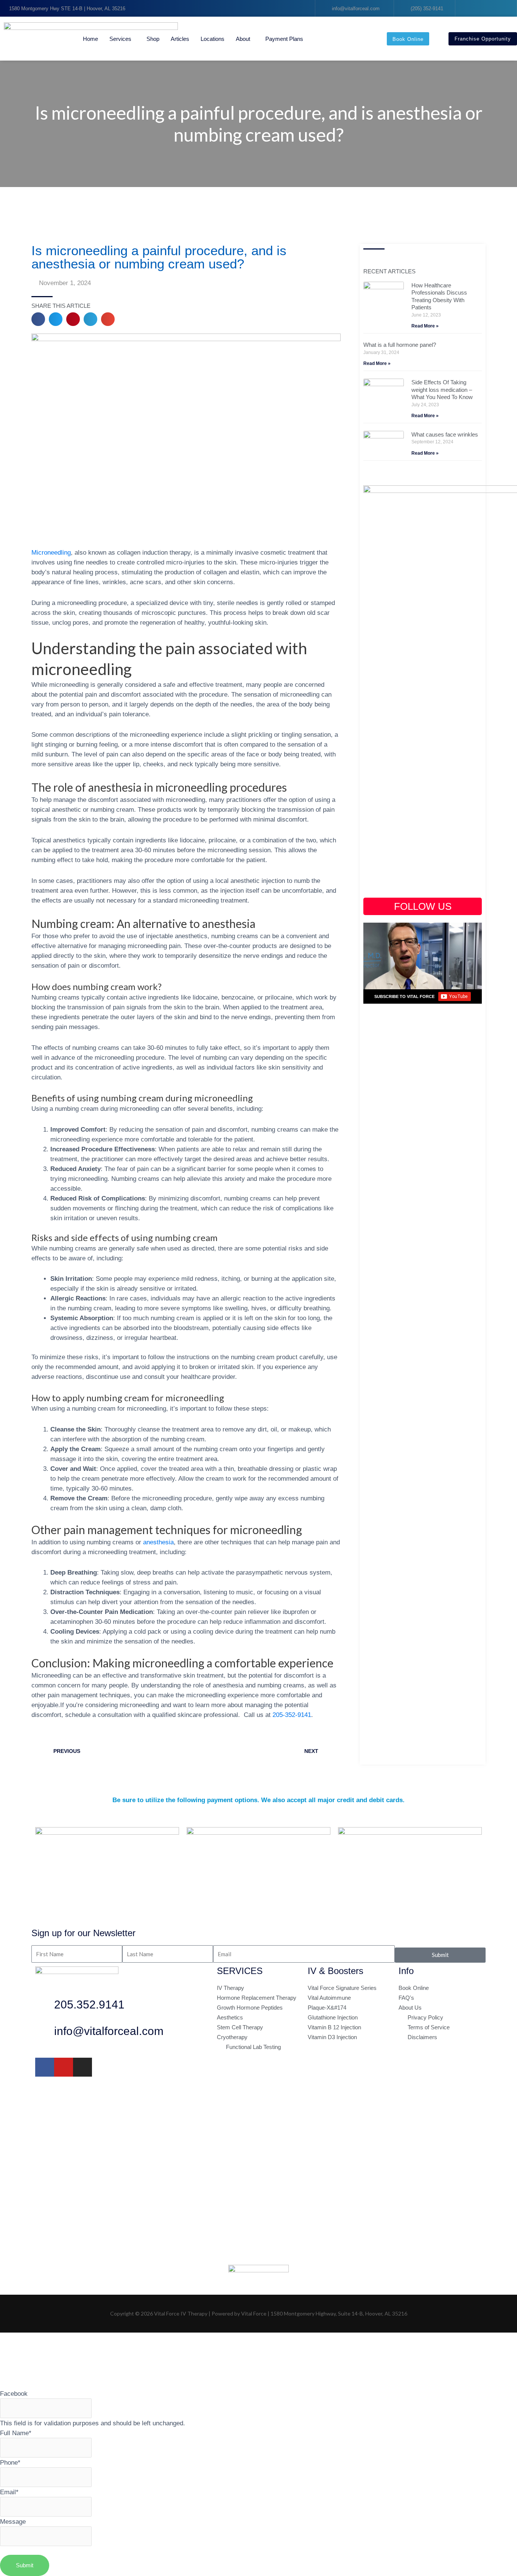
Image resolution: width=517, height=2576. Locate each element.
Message (13, 2521)
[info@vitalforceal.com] (45, 2033)
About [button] (243, 39)
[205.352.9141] (45, 2007)
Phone (10, 2462)
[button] (38, 319)
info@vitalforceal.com (109, 2031)
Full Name (16, 2433)
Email (9, 2492)
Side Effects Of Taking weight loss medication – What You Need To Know (442, 390)
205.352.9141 (89, 2005)
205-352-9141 (292, 1715)
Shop (153, 39)
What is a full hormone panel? (400, 345)
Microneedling (51, 552)
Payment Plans (284, 39)
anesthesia (158, 1542)
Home (90, 39)
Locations (213, 39)
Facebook (14, 2394)
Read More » (425, 326)
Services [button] (120, 39)
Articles (180, 39)
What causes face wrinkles (445, 434)
